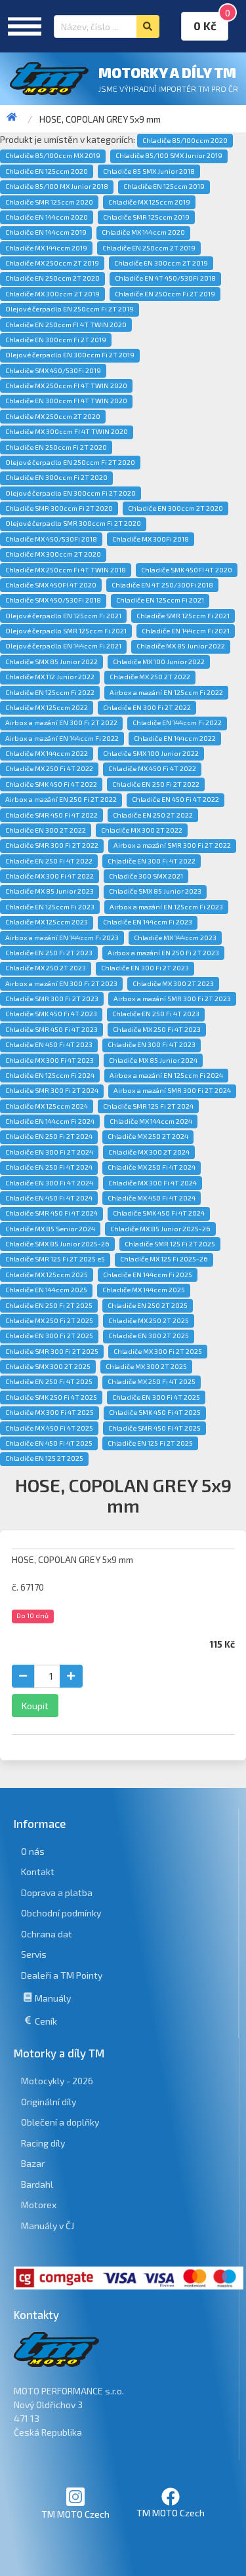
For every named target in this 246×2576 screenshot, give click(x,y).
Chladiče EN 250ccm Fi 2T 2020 (56, 447)
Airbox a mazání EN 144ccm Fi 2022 (62, 738)
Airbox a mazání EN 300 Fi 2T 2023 (61, 983)
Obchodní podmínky (61, 1913)
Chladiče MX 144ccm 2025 (144, 1290)
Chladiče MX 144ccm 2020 (143, 232)
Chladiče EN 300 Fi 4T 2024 (49, 1183)
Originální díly (49, 2102)
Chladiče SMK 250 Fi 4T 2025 (51, 1397)
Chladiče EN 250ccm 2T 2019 (149, 248)
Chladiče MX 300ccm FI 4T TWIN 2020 (67, 431)
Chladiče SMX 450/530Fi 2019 (53, 370)
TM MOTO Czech (75, 2514)
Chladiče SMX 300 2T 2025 (48, 1366)
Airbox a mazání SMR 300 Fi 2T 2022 (172, 845)
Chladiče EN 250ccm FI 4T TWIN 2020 (66, 325)
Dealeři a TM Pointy (62, 1975)
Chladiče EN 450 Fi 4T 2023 (49, 1044)
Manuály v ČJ (48, 2226)
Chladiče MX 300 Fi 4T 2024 (153, 1183)
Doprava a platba (57, 1892)
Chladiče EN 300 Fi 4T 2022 (152, 861)
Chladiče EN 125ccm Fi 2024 (50, 1075)
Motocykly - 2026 (57, 2081)
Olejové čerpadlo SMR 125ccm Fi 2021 (66, 631)
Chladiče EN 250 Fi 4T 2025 (49, 1381)
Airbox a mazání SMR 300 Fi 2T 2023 (172, 999)
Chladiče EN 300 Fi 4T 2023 (152, 1044)
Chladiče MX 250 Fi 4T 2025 (152, 1381)
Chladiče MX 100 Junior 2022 (159, 662)
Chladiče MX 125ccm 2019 (149, 202)
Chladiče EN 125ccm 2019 (164, 186)
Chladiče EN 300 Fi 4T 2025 (156, 1397)
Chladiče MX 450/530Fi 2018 (51, 539)
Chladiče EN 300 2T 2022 (46, 830)
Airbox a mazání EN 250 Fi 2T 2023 (163, 953)
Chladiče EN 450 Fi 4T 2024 (49, 1198)
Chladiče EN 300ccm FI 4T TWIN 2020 (66, 401)
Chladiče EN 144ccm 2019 (46, 232)
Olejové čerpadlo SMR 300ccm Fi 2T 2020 (73, 523)
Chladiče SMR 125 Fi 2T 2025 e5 (55, 1259)
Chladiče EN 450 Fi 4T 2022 (175, 799)
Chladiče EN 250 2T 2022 (153, 815)
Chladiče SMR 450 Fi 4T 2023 (51, 1029)
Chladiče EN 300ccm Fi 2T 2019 (56, 340)
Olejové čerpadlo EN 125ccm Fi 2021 (63, 616)
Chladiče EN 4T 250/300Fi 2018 (162, 585)
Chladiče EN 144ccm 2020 (47, 217)
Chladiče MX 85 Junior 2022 (181, 646)
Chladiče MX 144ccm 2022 (47, 753)
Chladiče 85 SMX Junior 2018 (149, 171)
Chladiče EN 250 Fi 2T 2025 (49, 1305)
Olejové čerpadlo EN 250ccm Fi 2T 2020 (70, 462)
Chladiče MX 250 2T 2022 (150, 677)
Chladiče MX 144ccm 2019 (46, 248)
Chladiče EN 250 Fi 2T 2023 (49, 953)
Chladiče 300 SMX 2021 (146, 876)
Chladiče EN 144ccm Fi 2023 (148, 922)
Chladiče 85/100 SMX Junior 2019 (169, 155)
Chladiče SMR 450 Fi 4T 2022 (51, 815)
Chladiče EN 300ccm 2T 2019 (161, 263)
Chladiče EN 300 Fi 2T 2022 (147, 707)
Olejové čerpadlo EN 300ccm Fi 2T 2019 (70, 355)
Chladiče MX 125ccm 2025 (47, 1275)
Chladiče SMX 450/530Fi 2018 (53, 600)
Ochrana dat (47, 1934)
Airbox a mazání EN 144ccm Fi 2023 (62, 938)
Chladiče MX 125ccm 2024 (47, 1106)
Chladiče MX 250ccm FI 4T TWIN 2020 (66, 386)
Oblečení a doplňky (60, 2122)
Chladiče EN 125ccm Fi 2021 (160, 600)
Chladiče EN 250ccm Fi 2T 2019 (165, 294)
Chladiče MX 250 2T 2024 (148, 1136)
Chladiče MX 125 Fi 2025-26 (164, 1259)
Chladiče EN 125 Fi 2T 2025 (150, 1443)
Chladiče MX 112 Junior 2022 (50, 677)
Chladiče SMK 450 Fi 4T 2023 (51, 1014)
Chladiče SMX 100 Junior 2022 (151, 753)
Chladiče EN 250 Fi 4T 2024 (49, 1167)
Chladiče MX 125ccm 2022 (47, 707)
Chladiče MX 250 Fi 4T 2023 (157, 1029)
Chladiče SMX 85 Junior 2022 (51, 662)
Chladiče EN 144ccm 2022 (175, 738)
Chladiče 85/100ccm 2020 (185, 140)
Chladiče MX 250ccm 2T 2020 (53, 416)
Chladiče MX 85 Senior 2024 (50, 1229)
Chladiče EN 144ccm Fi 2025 (148, 1275)
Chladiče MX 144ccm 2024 (151, 1121)
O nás (33, 1851)
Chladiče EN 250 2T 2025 (148, 1305)
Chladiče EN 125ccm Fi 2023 (50, 907)
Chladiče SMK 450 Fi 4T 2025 (155, 1412)
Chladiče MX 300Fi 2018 (151, 539)
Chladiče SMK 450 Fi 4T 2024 (159, 1213)
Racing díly (43, 2143)
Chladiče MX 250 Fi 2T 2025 (49, 1320)
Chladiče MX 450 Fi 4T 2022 (152, 768)
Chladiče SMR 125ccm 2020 (49, 202)
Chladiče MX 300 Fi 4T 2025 (50, 1412)
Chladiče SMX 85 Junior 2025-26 (57, 1244)
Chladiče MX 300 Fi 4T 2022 (50, 876)
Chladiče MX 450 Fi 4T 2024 (152, 1198)
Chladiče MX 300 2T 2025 (146, 1366)
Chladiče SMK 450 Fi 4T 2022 (51, 784)
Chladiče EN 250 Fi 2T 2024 (49, 1136)
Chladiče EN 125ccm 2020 (47, 171)
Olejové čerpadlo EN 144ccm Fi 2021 (63, 646)
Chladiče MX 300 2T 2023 (173, 983)
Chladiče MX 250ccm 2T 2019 (52, 263)
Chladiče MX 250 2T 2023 (46, 968)
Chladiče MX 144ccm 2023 (175, 938)
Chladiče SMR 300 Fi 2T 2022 (52, 845)
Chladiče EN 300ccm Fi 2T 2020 (56, 477)
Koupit (35, 1706)
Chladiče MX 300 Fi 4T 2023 (50, 1060)
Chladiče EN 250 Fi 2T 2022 (156, 784)
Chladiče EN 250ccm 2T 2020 (52, 278)
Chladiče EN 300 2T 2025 (149, 1336)
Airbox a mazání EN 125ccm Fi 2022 (166, 692)
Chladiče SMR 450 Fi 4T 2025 (154, 1428)
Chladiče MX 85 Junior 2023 (50, 891)
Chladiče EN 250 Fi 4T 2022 (49, 861)
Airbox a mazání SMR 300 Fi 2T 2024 (172, 1090)
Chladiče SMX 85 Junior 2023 (155, 891)
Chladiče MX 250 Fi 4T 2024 (152, 1167)
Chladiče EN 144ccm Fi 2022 (177, 723)
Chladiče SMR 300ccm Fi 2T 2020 (59, 508)
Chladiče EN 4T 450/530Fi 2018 (165, 278)
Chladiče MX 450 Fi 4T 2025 (49, 1428)
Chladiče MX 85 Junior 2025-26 (160, 1229)
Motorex (39, 2205)
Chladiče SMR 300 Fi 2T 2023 (52, 999)
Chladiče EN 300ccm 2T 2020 (175, 508)
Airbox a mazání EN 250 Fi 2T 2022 (61, 799)
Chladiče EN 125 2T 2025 (44, 1458)
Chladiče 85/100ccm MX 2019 (53, 155)
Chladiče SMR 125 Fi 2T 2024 (148, 1106)
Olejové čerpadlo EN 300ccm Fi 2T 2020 (71, 493)
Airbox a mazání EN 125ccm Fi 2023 (166, 907)
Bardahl (37, 2184)
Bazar (33, 2163)
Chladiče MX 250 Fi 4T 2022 (49, 768)
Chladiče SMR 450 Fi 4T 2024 (51, 1213)
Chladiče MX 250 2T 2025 (149, 1320)
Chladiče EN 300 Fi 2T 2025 (49, 1336)
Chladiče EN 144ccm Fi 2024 (50, 1121)
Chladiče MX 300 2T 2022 (142, 830)
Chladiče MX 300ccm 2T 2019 (52, 294)
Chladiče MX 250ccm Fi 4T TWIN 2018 (66, 570)
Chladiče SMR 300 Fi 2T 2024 (52, 1090)
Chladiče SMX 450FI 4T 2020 (51, 585)
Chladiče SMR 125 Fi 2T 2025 (170, 1244)
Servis (34, 1954)
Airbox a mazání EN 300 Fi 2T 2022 (61, 723)
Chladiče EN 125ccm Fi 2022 (50, 692)
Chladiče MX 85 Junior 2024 (153, 1060)
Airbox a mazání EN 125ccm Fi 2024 (166, 1075)
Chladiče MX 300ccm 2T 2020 (53, 554)
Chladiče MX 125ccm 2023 (47, 922)
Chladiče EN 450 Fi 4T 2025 (49, 1443)
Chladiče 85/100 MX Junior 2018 (57, 186)
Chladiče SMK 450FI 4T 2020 (187, 570)
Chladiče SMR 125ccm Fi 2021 (183, 616)
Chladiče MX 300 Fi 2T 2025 (158, 1351)
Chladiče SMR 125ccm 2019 (146, 217)
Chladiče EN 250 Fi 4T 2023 (156, 1014)
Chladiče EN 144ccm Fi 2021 (186, 631)
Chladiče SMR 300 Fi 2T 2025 (52, 1351)
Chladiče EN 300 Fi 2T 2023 (145, 968)
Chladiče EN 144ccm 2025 (46, 1290)
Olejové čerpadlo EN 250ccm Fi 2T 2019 (70, 309)
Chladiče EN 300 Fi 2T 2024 (49, 1152)
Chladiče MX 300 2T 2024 (149, 1152)
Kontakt (38, 1872)
